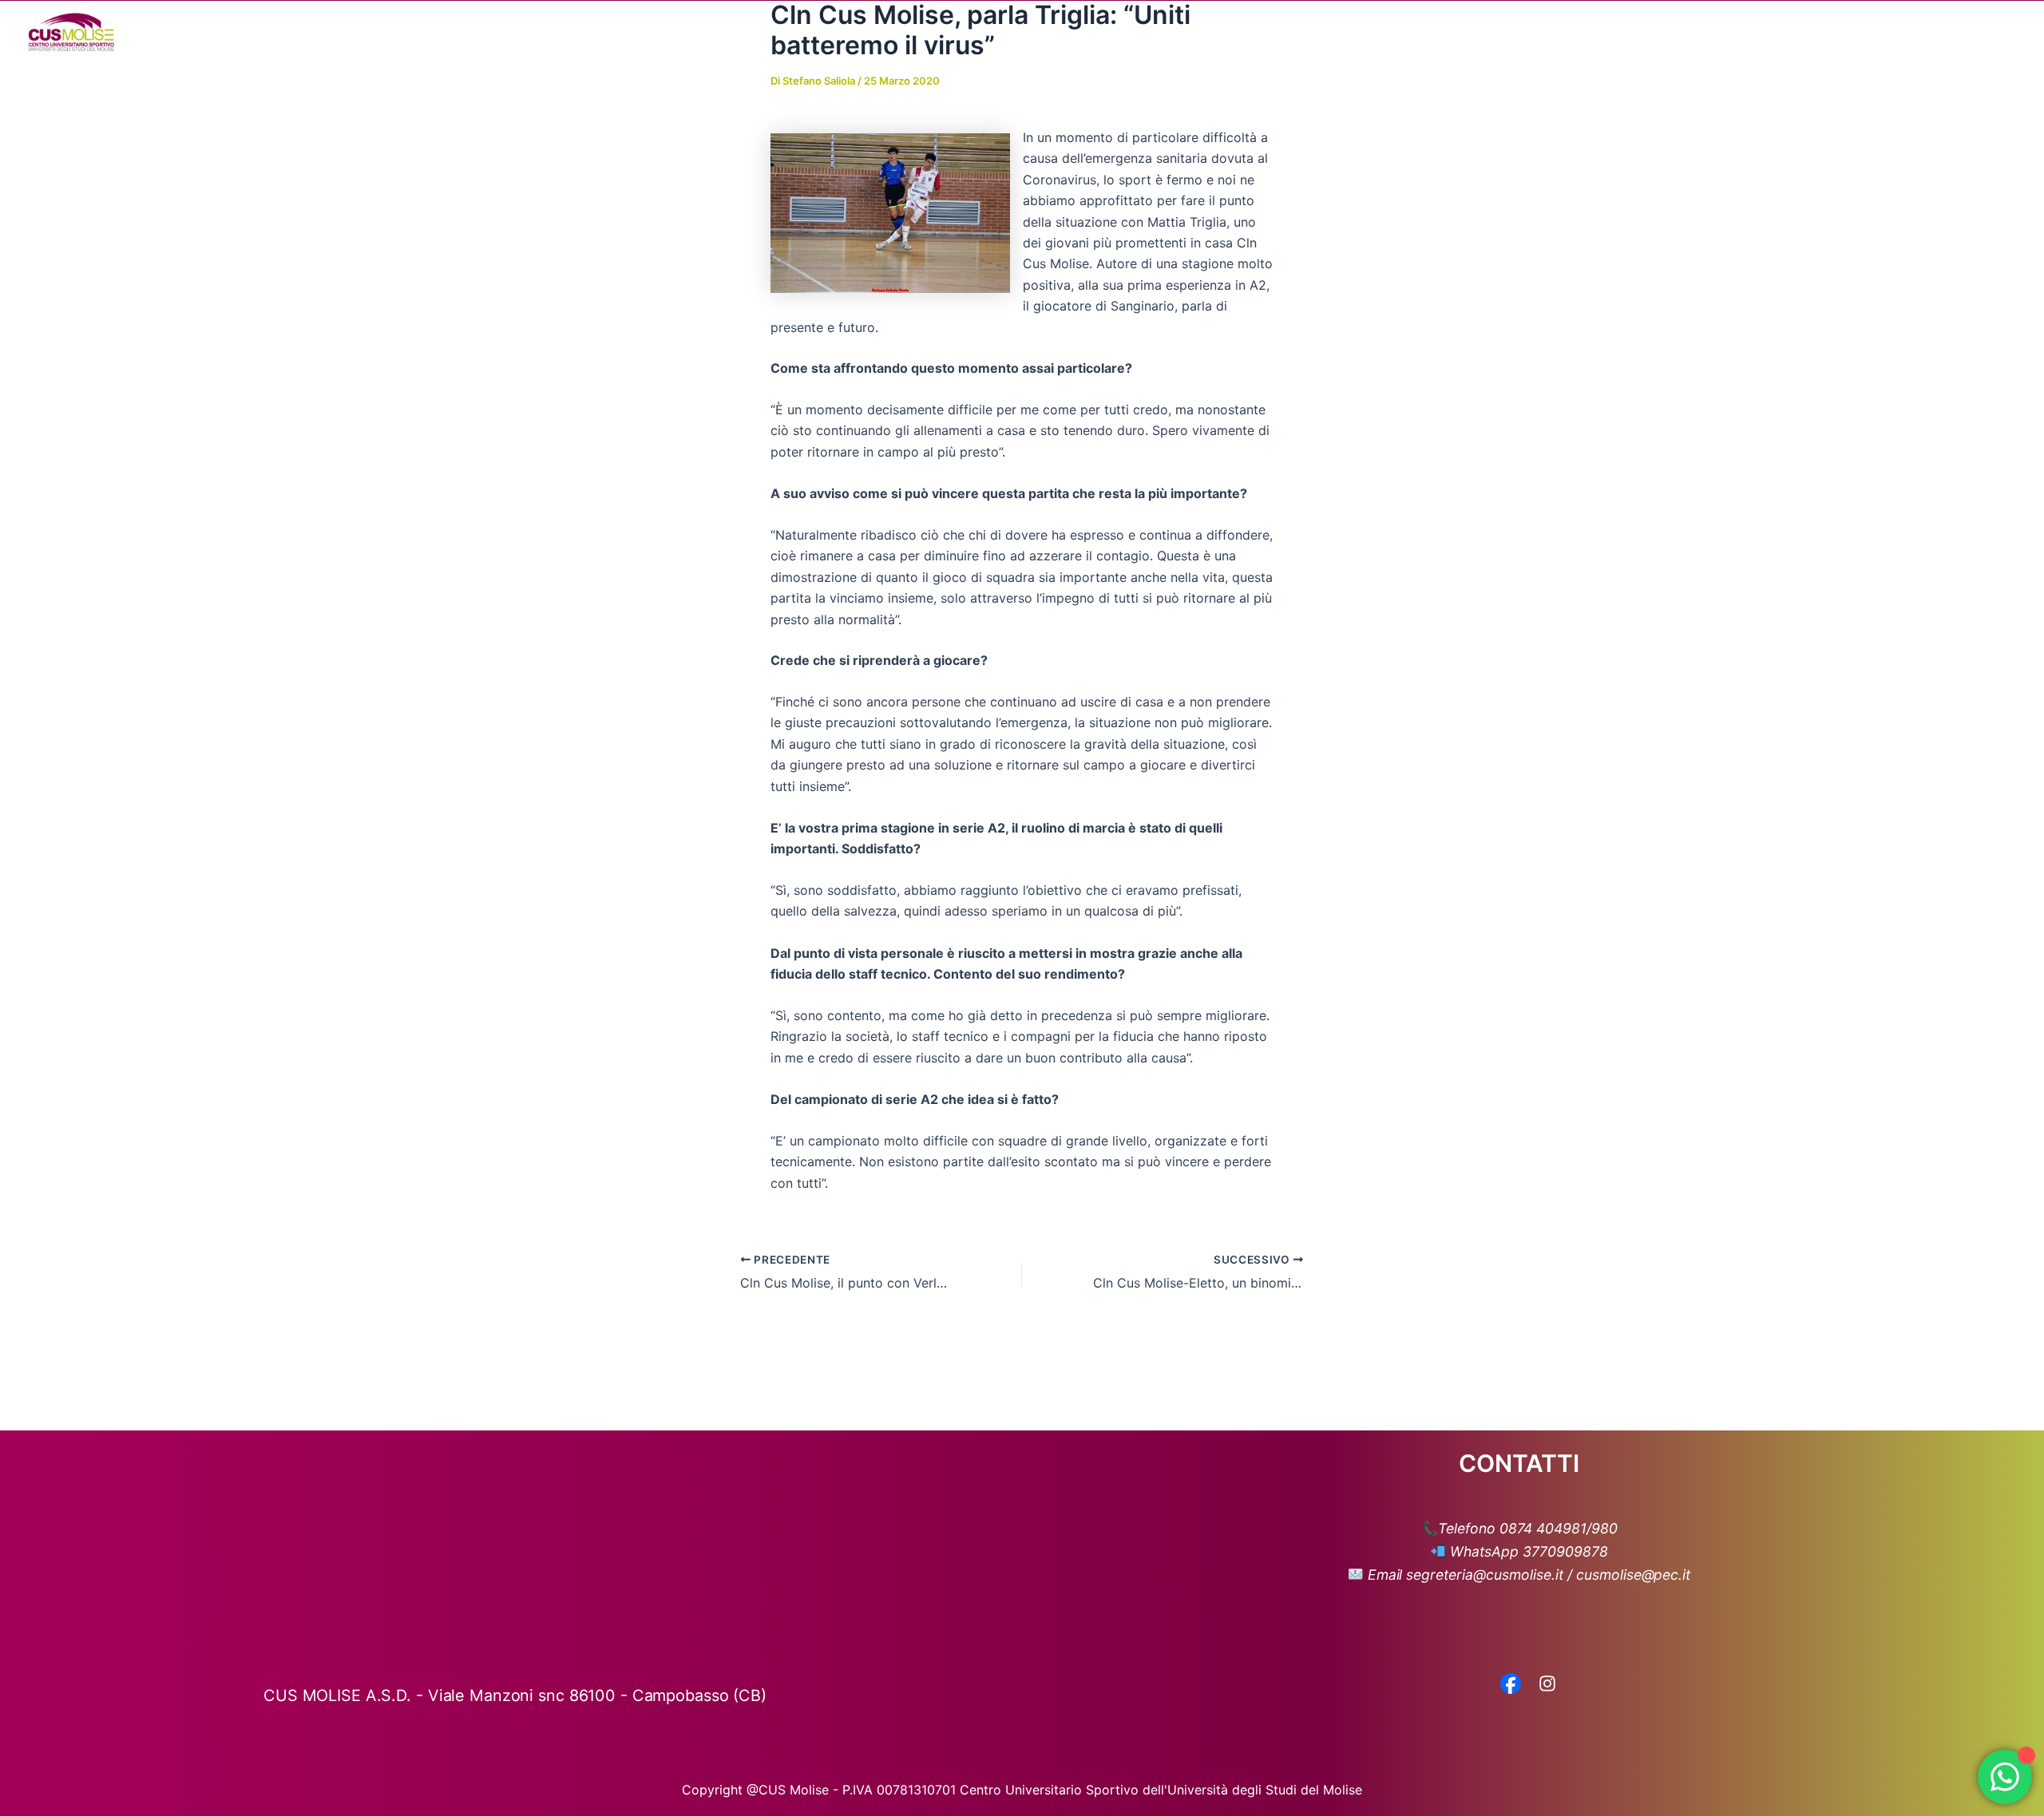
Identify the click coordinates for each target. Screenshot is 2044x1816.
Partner (1771, 32)
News (1628, 32)
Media (1689, 32)
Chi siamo (1455, 32)
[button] (1493, 32)
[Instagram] (1547, 1685)
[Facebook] (1511, 1685)
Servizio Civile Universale (1896, 32)
